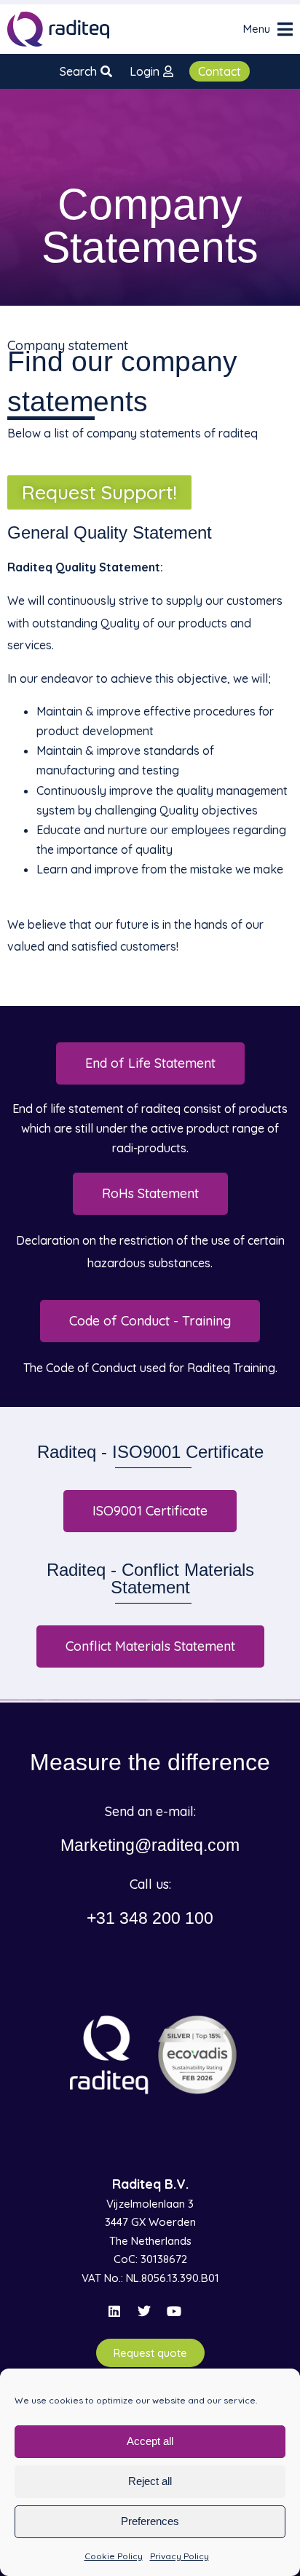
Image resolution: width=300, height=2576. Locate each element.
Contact (220, 71)
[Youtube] (174, 2311)
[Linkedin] (114, 2311)
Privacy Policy (179, 2556)
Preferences (150, 2521)
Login (145, 71)
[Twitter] (144, 2311)
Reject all (150, 2481)
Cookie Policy (114, 2556)
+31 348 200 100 (150, 1918)
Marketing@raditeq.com (150, 1845)
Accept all (150, 2441)
